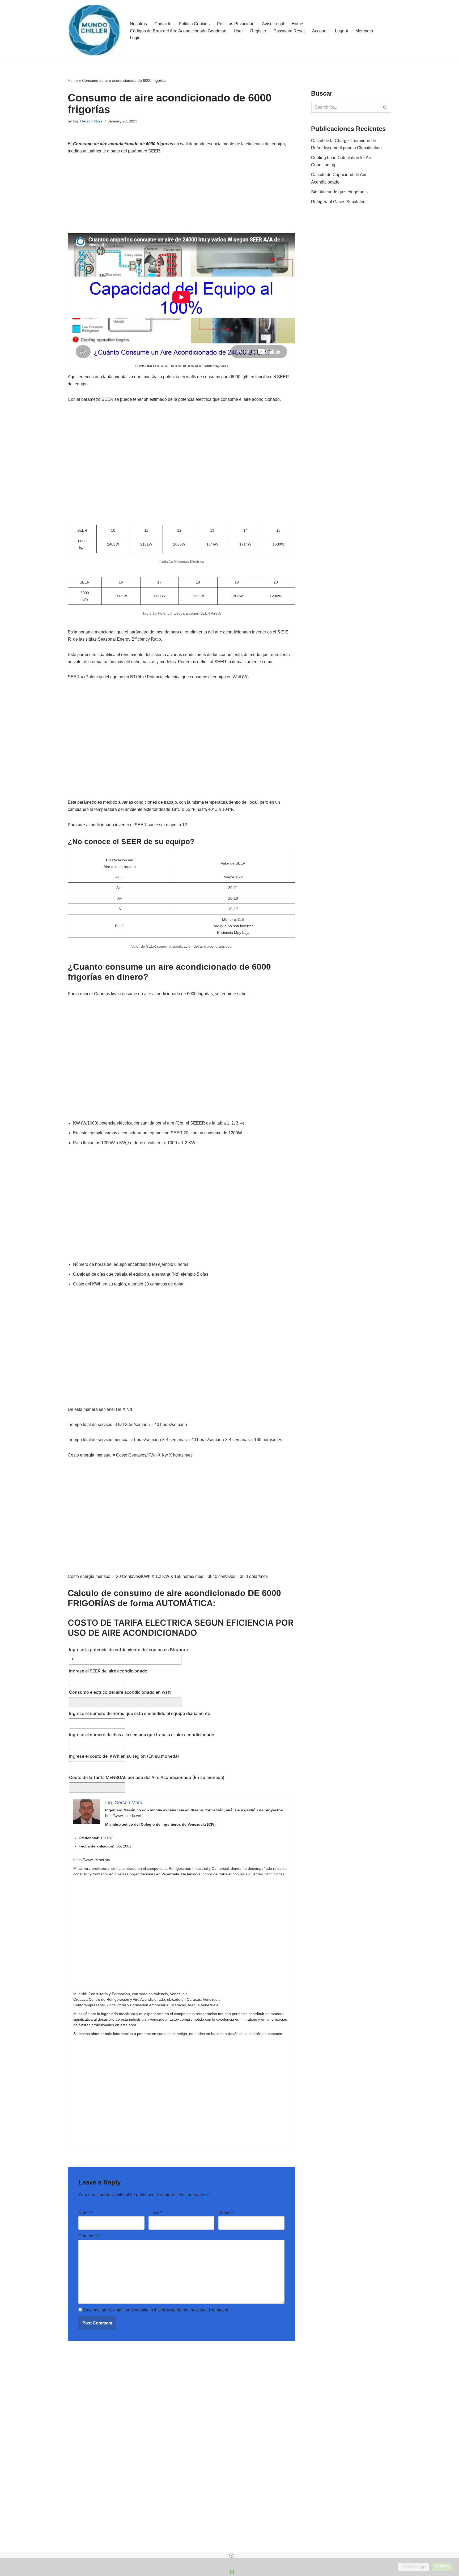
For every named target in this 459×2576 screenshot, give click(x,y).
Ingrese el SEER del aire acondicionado (108, 1671)
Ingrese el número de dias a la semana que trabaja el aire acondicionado (142, 1735)
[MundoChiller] (94, 31)
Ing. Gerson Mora (88, 121)
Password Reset (289, 31)
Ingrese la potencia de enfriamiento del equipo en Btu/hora (128, 1650)
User (238, 31)
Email (155, 2213)
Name (85, 2213)
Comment (89, 2236)
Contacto (163, 24)
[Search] (385, 107)
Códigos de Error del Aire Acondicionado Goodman (178, 31)
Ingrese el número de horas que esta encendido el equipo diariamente (140, 1713)
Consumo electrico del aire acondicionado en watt (120, 1692)
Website (226, 2213)
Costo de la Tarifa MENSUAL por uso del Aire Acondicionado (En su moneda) (147, 1777)
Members (364, 31)
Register (258, 31)
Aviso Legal (273, 24)
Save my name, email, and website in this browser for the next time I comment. (156, 2310)
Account (320, 31)
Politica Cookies (194, 24)
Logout (341, 31)
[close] (232, 2555)
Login (135, 38)
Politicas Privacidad (236, 24)
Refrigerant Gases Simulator (338, 202)
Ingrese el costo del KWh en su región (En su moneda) (124, 1756)
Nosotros (138, 24)
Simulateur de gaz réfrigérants (339, 192)
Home (297, 24)
